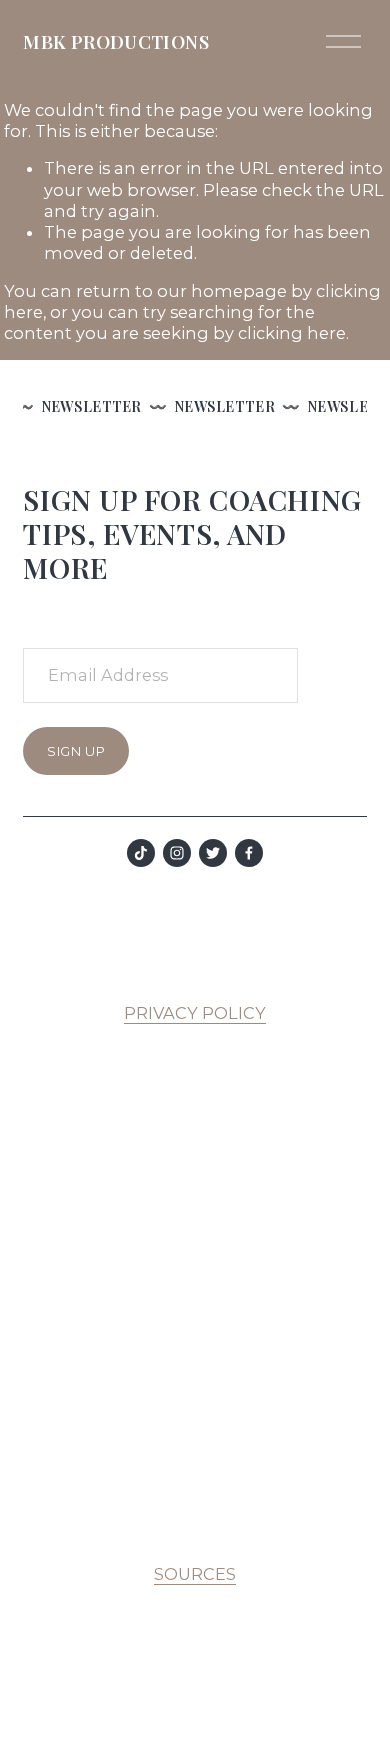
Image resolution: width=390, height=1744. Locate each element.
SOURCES (195, 1574)
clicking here (292, 333)
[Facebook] (249, 853)
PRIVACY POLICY (195, 1013)
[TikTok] (141, 853)
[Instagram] (177, 853)
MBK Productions (116, 41)
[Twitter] (213, 853)
